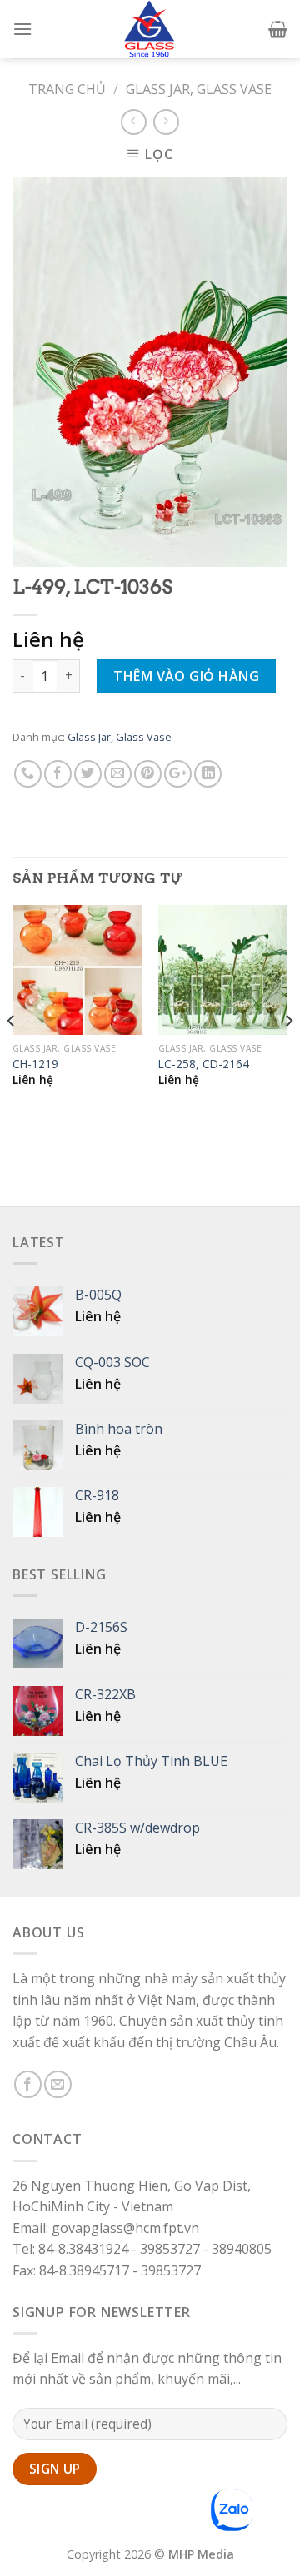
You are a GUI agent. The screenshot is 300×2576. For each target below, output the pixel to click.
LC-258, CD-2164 (204, 1064)
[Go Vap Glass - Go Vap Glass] (150, 29)
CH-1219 (35, 1064)
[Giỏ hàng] (278, 29)
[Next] (288, 1054)
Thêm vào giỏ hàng (186, 676)
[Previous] (12, 1054)
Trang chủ (67, 89)
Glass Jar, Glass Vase (199, 89)
